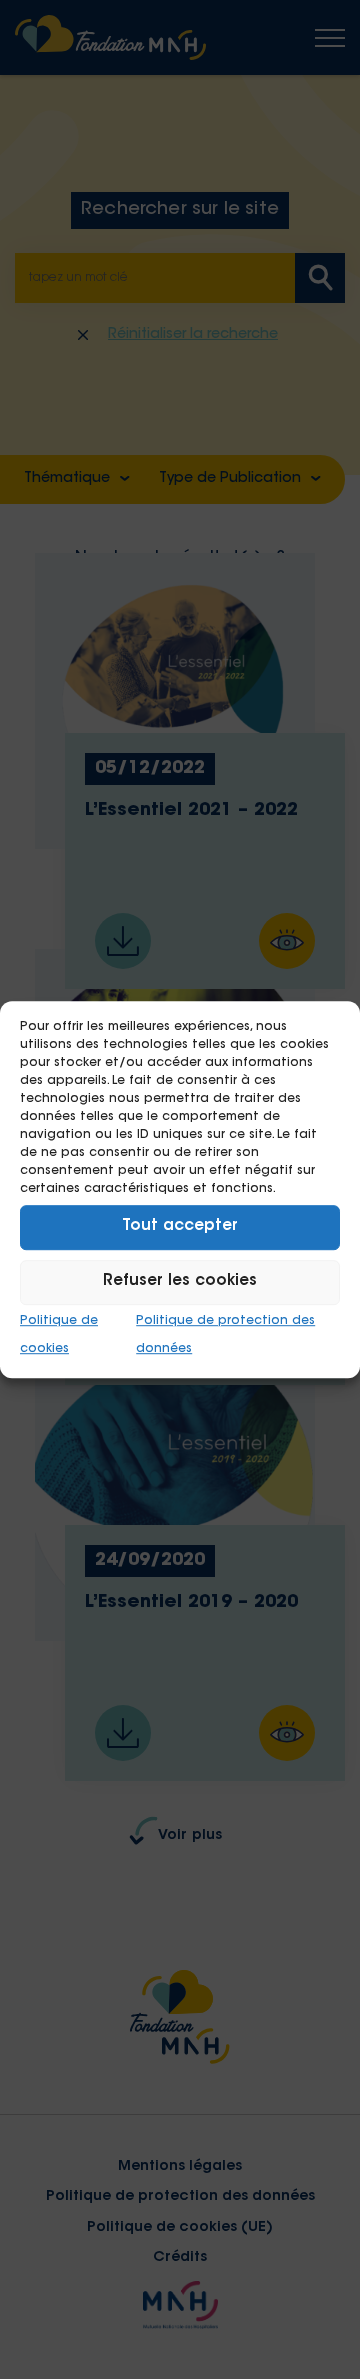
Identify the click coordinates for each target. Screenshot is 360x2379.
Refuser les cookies (180, 1281)
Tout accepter (180, 1226)
